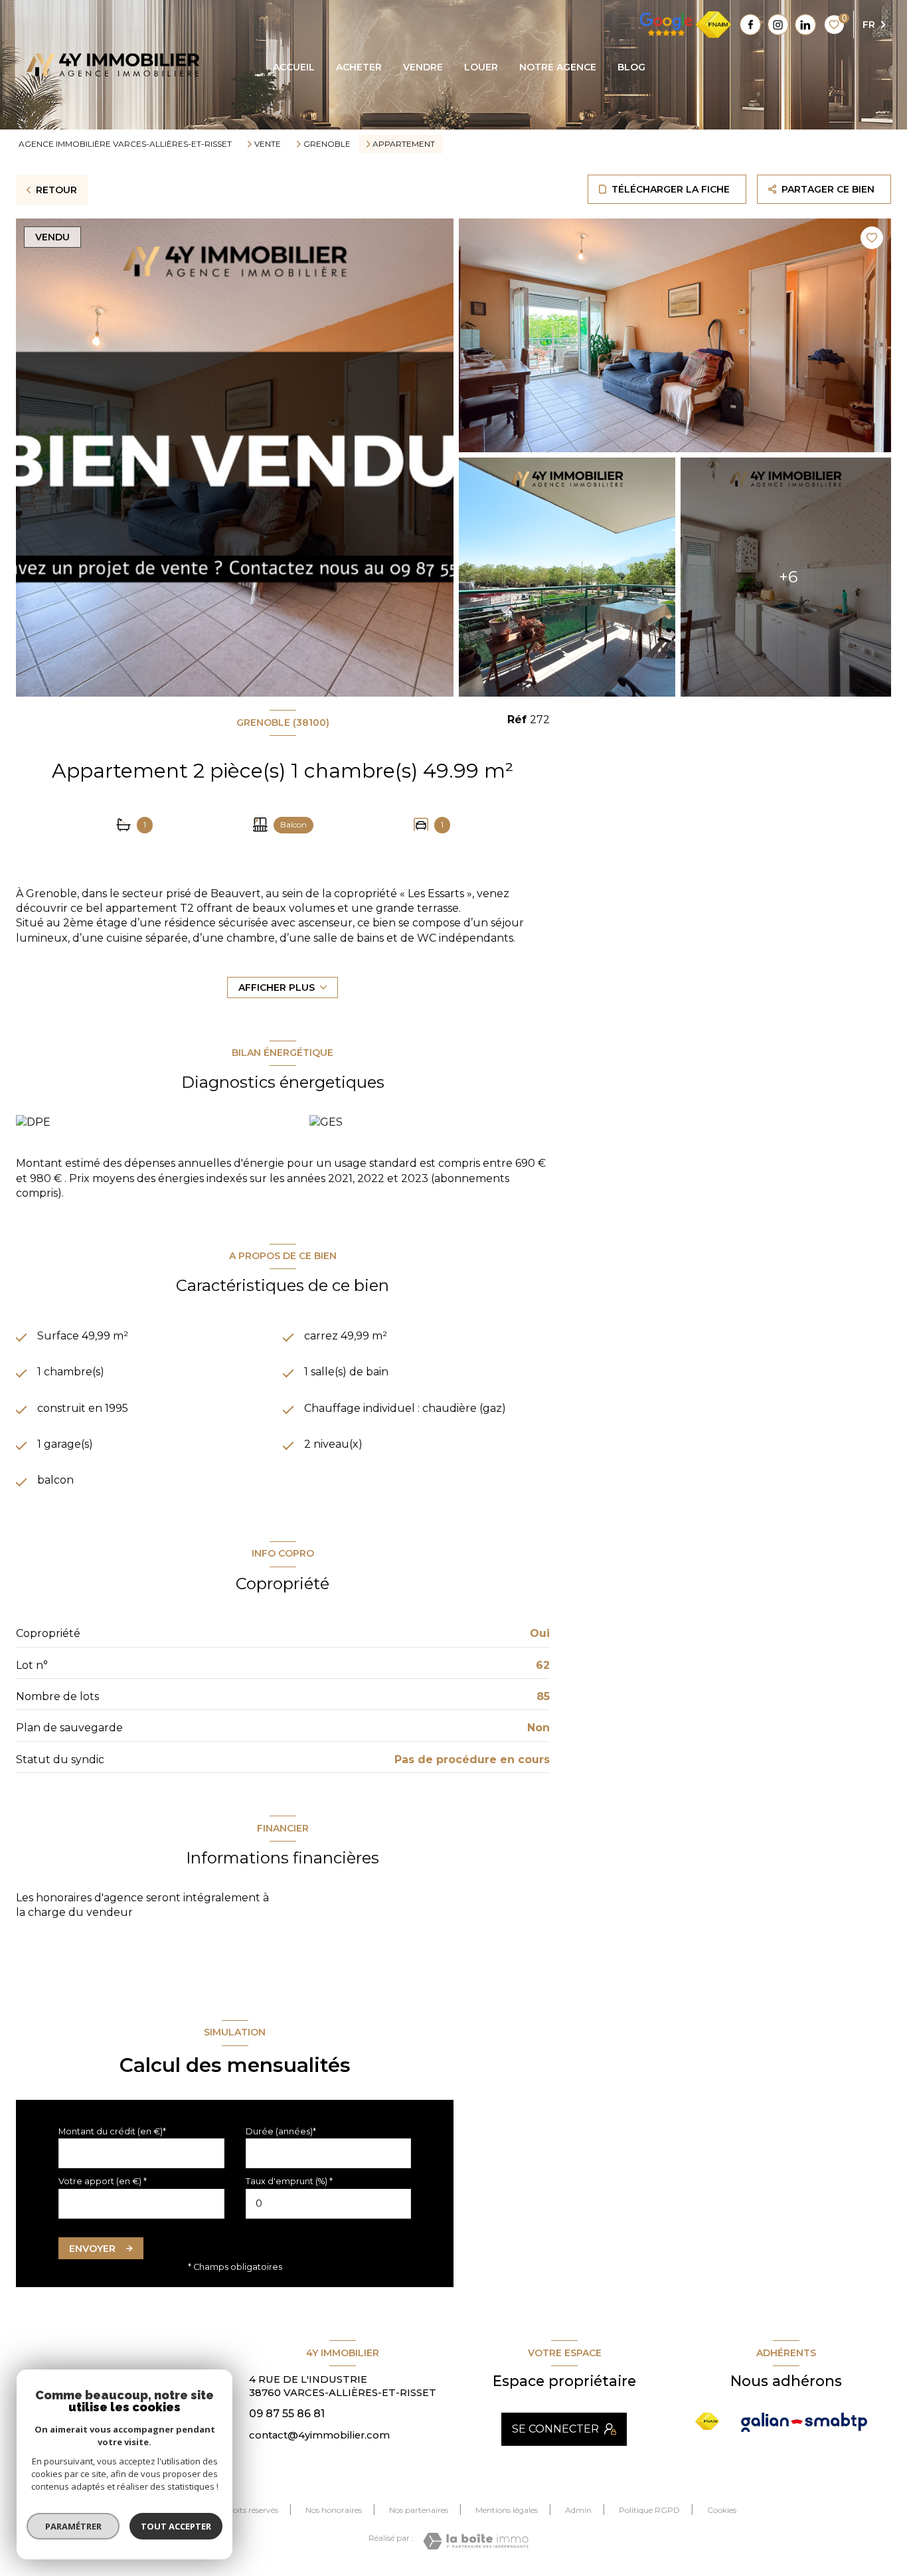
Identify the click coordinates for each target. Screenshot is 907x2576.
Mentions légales (507, 2510)
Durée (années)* (281, 2131)
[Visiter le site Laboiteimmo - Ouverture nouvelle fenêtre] (476, 2541)
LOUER (481, 67)
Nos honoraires (334, 2510)
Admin (578, 2510)
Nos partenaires (419, 2510)
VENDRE (423, 67)
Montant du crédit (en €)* (112, 2131)
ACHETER (359, 67)
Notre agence (558, 67)
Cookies (722, 2510)
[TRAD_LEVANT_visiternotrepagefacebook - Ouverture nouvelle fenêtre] (750, 25)
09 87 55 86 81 (287, 2414)
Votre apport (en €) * (103, 2181)
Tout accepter (176, 2526)
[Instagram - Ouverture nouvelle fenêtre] (778, 25)
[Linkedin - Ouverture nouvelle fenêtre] (805, 25)
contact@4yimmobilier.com (319, 2435)
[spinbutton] (329, 2204)
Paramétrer (73, 2526)
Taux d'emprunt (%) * (289, 2181)
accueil (294, 67)
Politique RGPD (649, 2510)
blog (631, 67)
